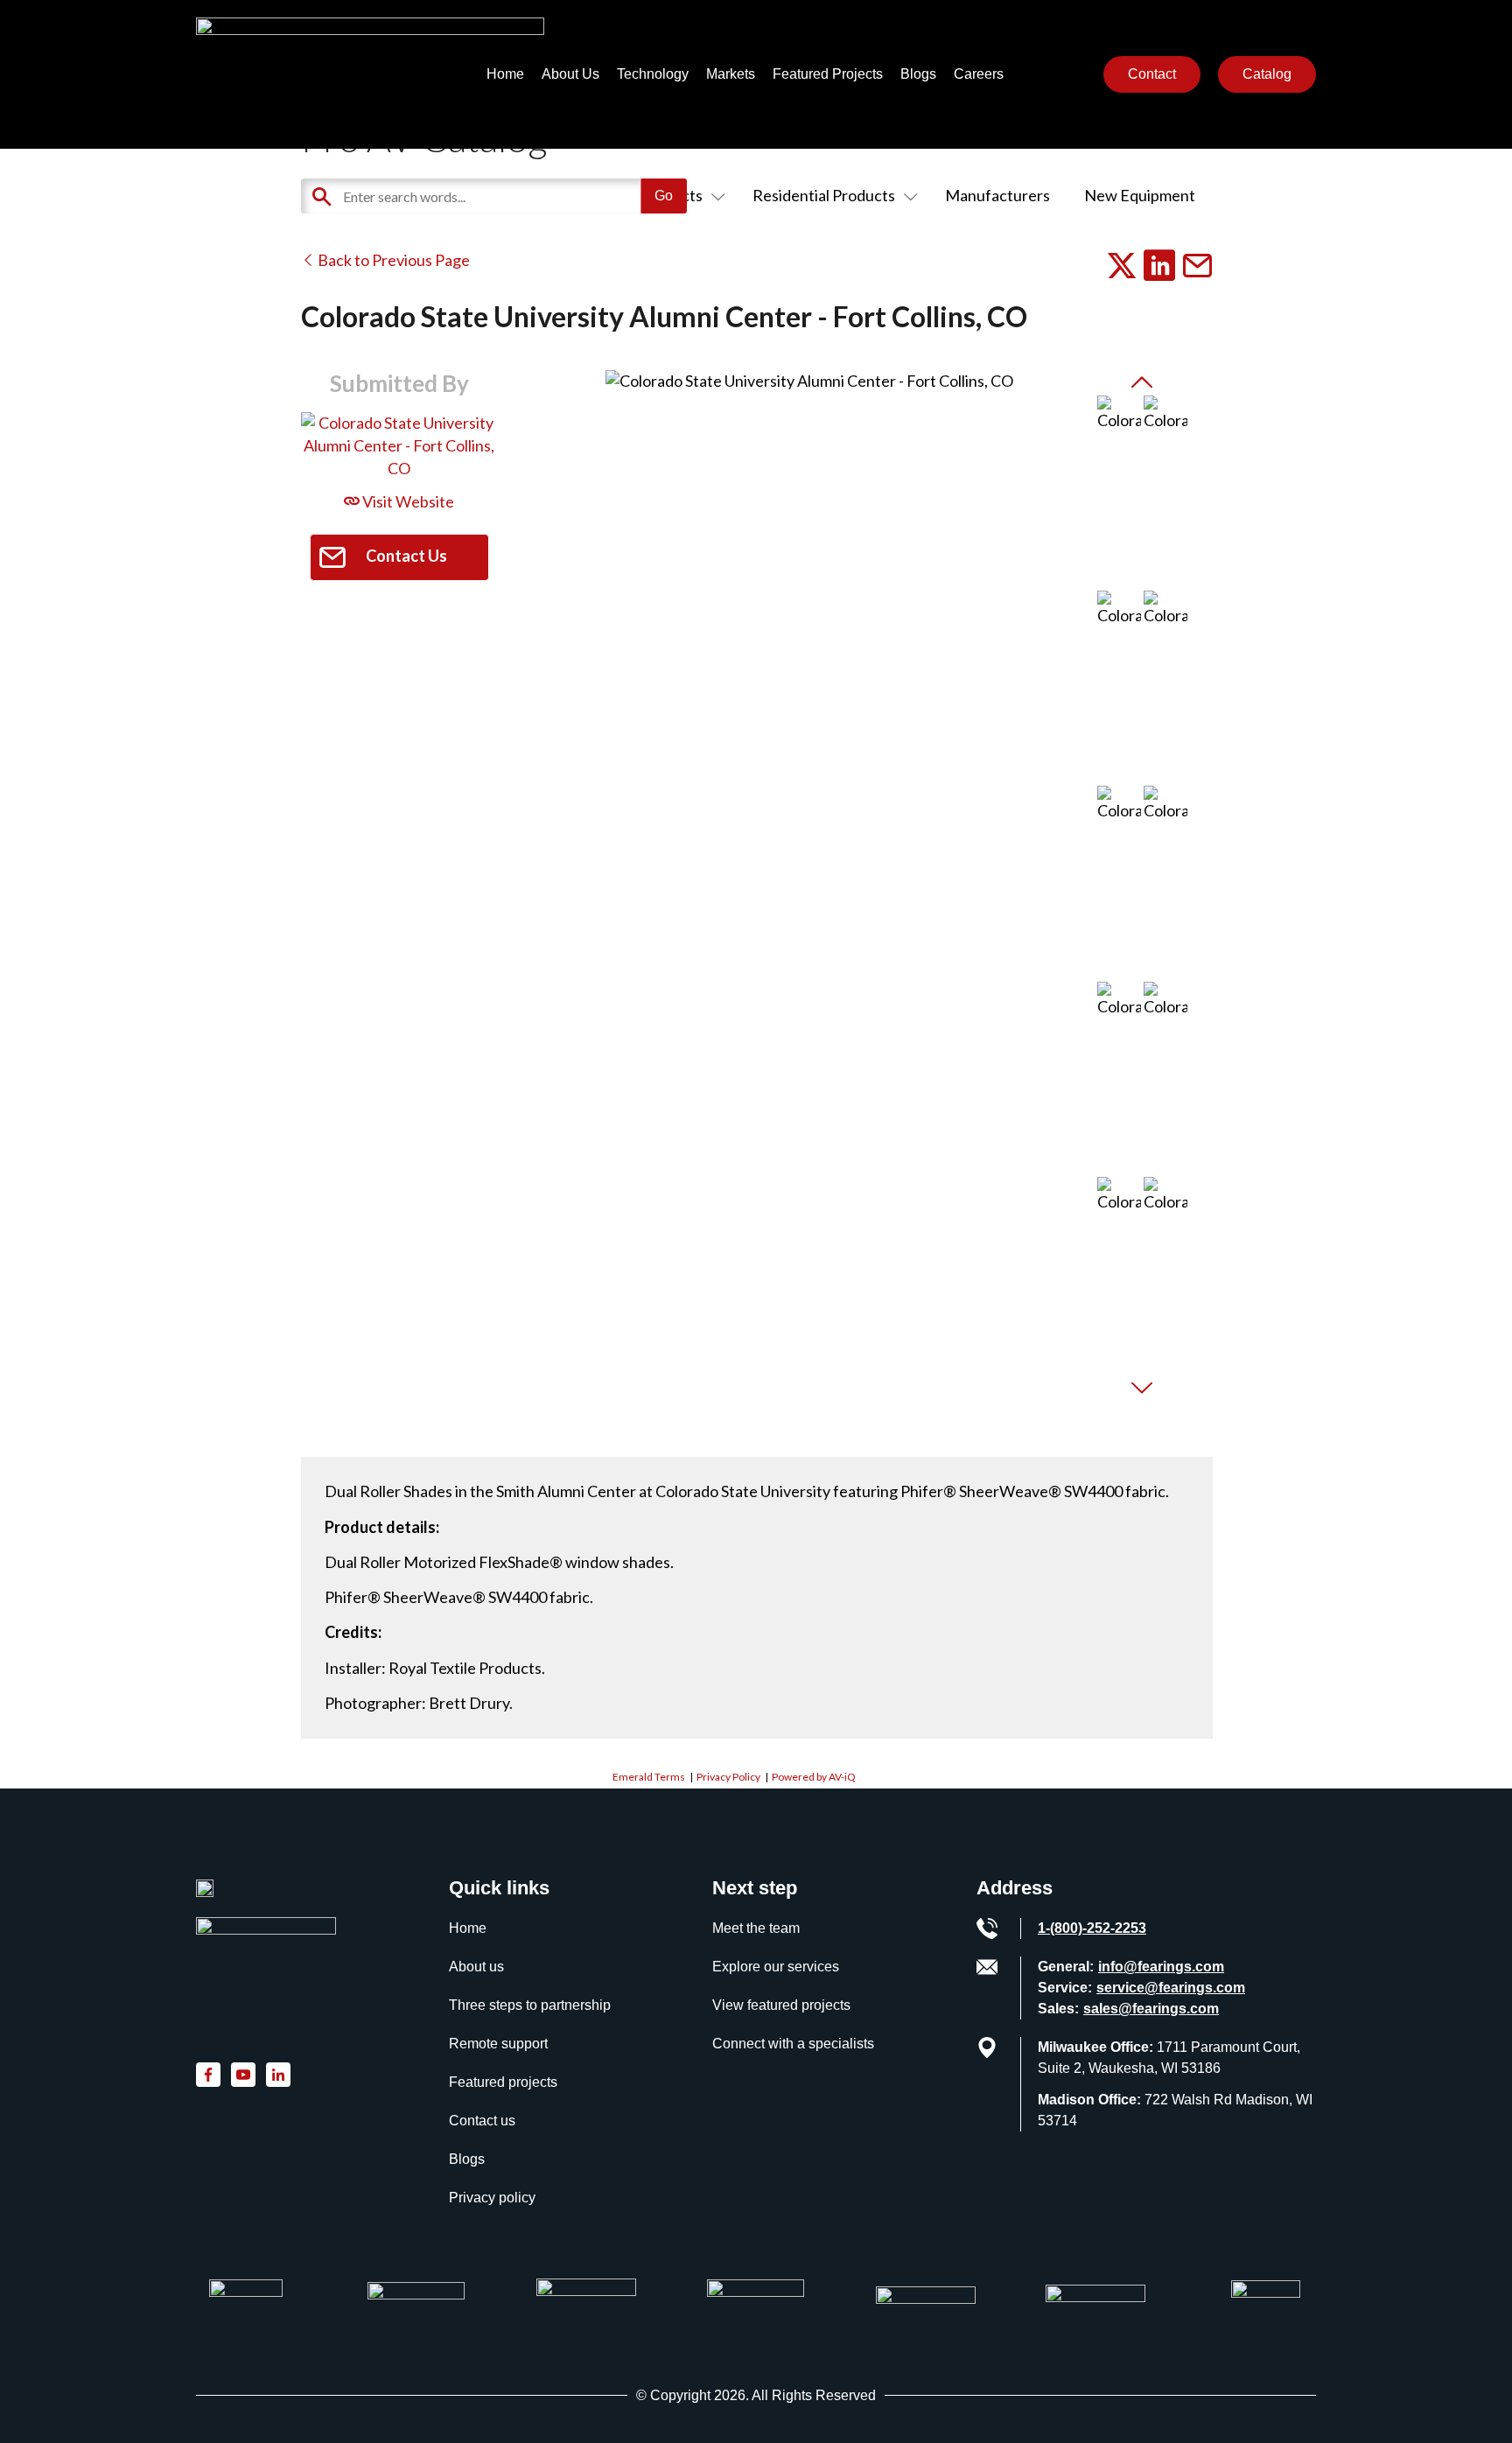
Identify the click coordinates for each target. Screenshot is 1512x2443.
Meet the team (756, 1928)
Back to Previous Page (392, 260)
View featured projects (781, 2005)
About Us (570, 74)
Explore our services (776, 1967)
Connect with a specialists (793, 2044)
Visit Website (407, 501)
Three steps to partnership (530, 2005)
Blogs (918, 74)
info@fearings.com (1161, 1967)
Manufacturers (997, 195)
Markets (731, 74)
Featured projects (503, 2082)
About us (476, 1967)
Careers (979, 74)
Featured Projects (828, 74)
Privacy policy (492, 2198)
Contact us (482, 2121)
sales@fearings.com (1151, 2009)
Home (505, 74)
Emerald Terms (649, 1777)
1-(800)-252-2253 (1092, 1928)
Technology (653, 74)
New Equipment (1140, 195)
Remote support (498, 2044)
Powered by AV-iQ (814, 1777)
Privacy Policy (728, 1777)
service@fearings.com (1171, 1988)
